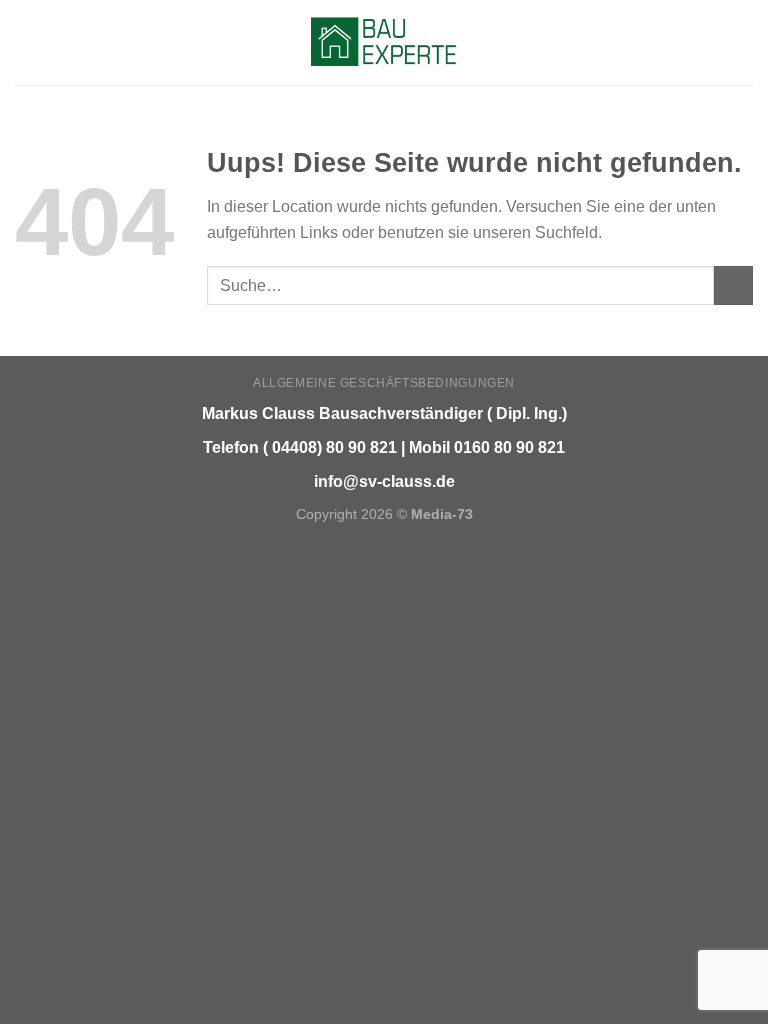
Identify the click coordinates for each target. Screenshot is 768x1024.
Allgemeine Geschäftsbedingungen (384, 383)
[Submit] (733, 285)
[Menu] (27, 42)
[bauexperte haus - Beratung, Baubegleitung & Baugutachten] (384, 42)
